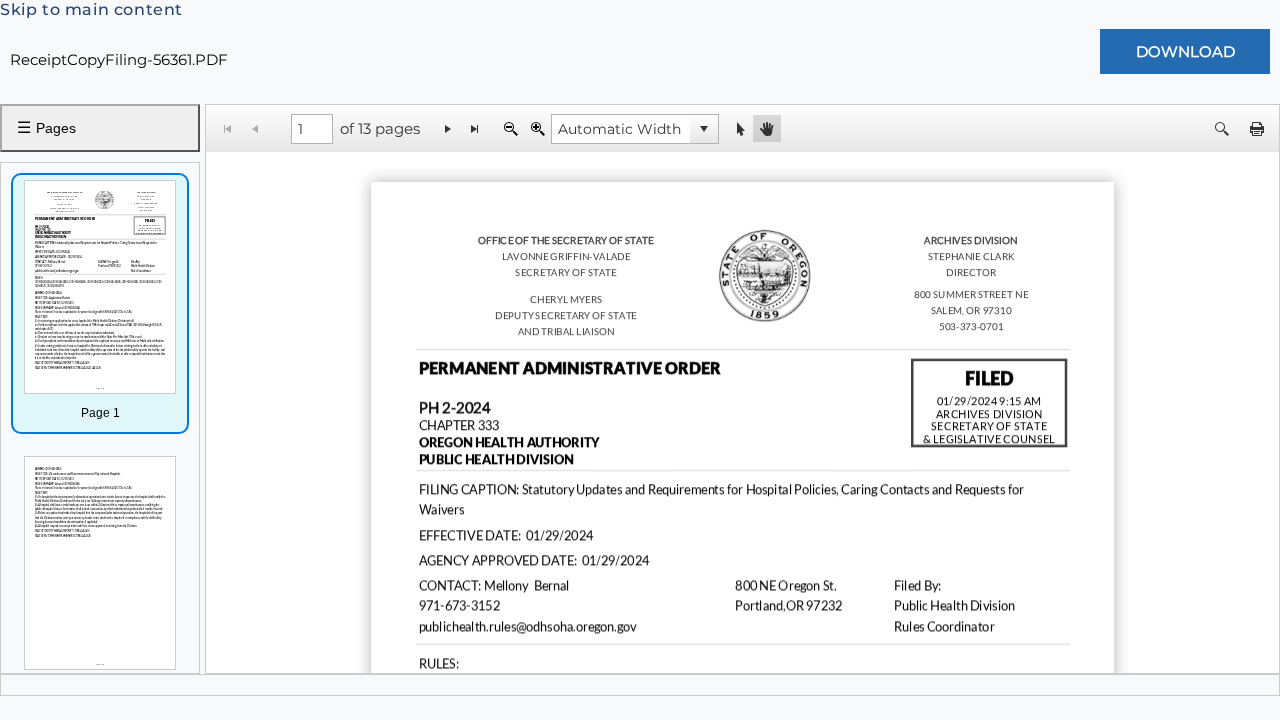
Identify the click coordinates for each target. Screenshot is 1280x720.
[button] (704, 129)
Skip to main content (91, 9)
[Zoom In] (537, 128)
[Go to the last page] (475, 128)
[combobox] (621, 129)
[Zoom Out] (510, 128)
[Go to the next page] (448, 128)
